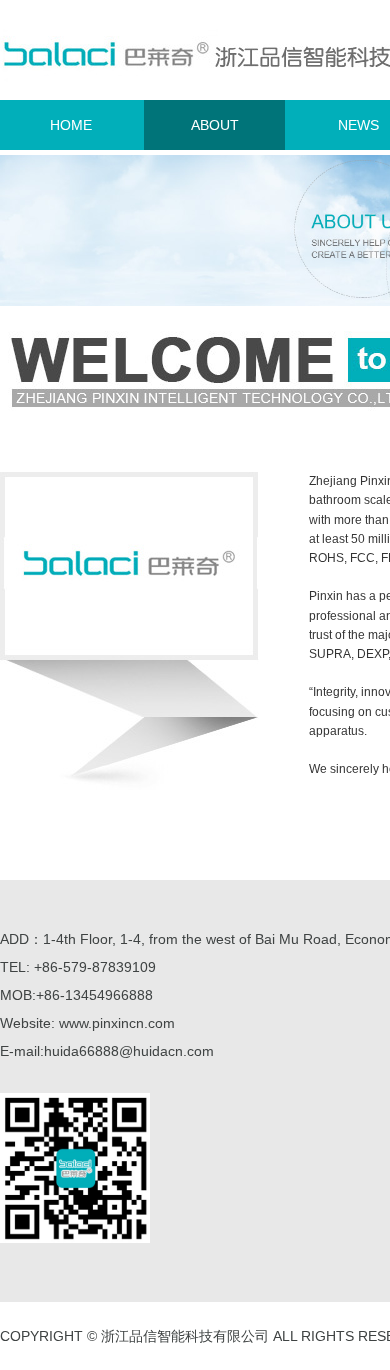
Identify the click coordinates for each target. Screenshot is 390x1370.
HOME (71, 125)
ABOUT (215, 125)
